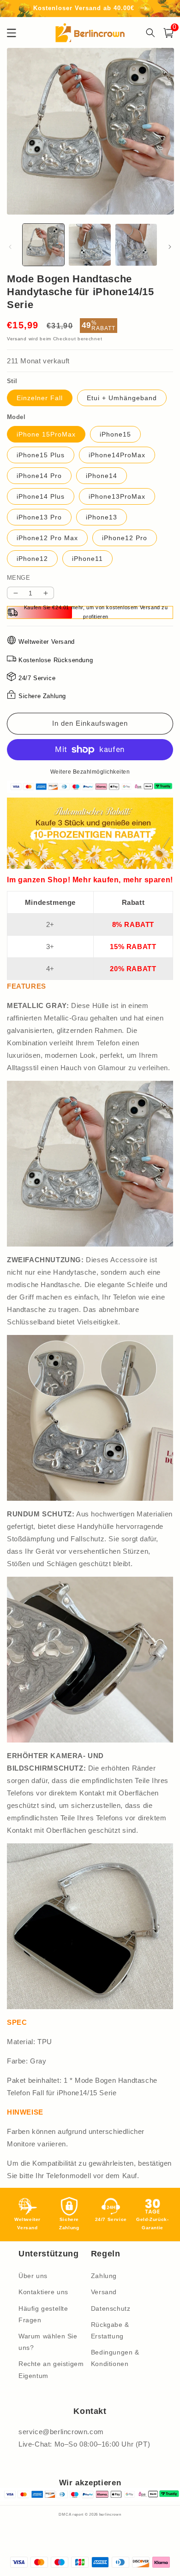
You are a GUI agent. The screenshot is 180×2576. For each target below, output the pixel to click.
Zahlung (104, 2276)
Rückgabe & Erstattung (110, 2330)
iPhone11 (87, 559)
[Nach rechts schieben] (170, 247)
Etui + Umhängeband (122, 398)
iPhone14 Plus (41, 496)
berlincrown (110, 2514)
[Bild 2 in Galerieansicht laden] (90, 245)
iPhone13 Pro (39, 517)
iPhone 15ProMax (46, 434)
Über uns (33, 2276)
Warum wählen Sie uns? (48, 2342)
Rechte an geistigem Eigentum (51, 2369)
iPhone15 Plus (41, 455)
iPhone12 (32, 559)
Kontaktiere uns (43, 2292)
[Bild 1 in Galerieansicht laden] (43, 245)
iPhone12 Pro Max (47, 538)
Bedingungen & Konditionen (115, 2358)
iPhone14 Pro (39, 476)
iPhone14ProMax (117, 455)
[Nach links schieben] (10, 247)
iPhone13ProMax (117, 496)
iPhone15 (115, 434)
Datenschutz (111, 2308)
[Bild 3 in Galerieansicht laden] (136, 245)
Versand (17, 339)
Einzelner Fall (40, 398)
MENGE (18, 578)
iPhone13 (102, 517)
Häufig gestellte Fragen (43, 2314)
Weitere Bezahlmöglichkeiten (90, 772)
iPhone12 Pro (125, 538)
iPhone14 (102, 476)
